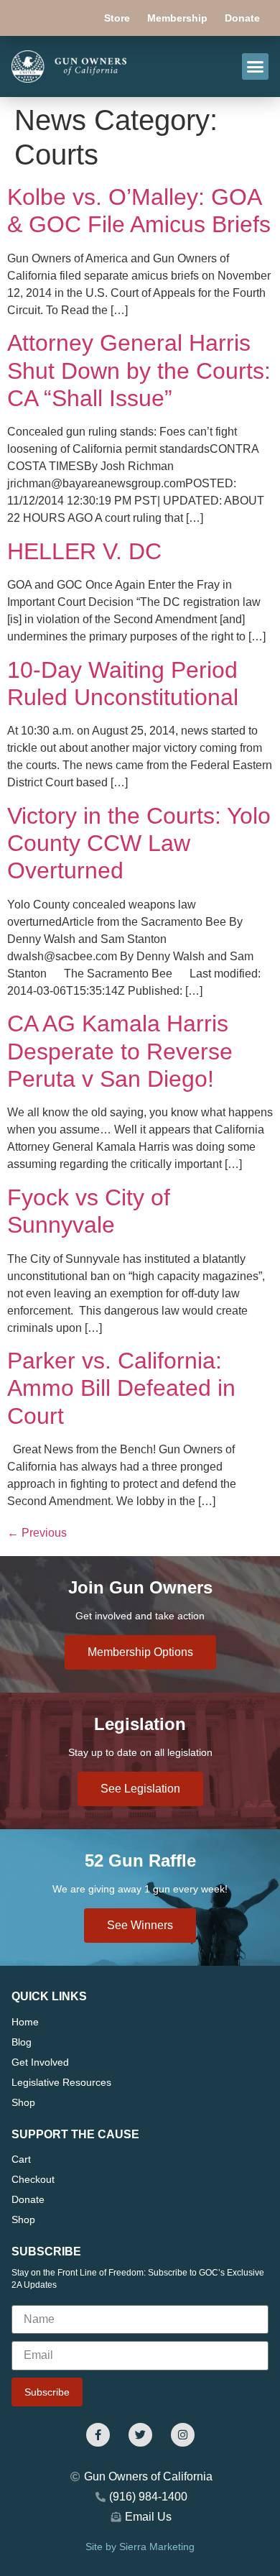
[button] (256, 67)
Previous (37, 1533)
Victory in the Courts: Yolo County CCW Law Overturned (139, 843)
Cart (21, 2159)
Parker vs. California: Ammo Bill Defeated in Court (121, 1388)
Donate (242, 18)
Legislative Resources (61, 2082)
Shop (23, 2102)
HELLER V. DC (84, 551)
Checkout (33, 2179)
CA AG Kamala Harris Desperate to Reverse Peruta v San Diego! (120, 1051)
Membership (177, 18)
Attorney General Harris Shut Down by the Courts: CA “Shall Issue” (139, 371)
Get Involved (40, 2062)
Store (117, 18)
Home (25, 2022)
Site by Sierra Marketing (140, 2547)
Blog (22, 2042)
